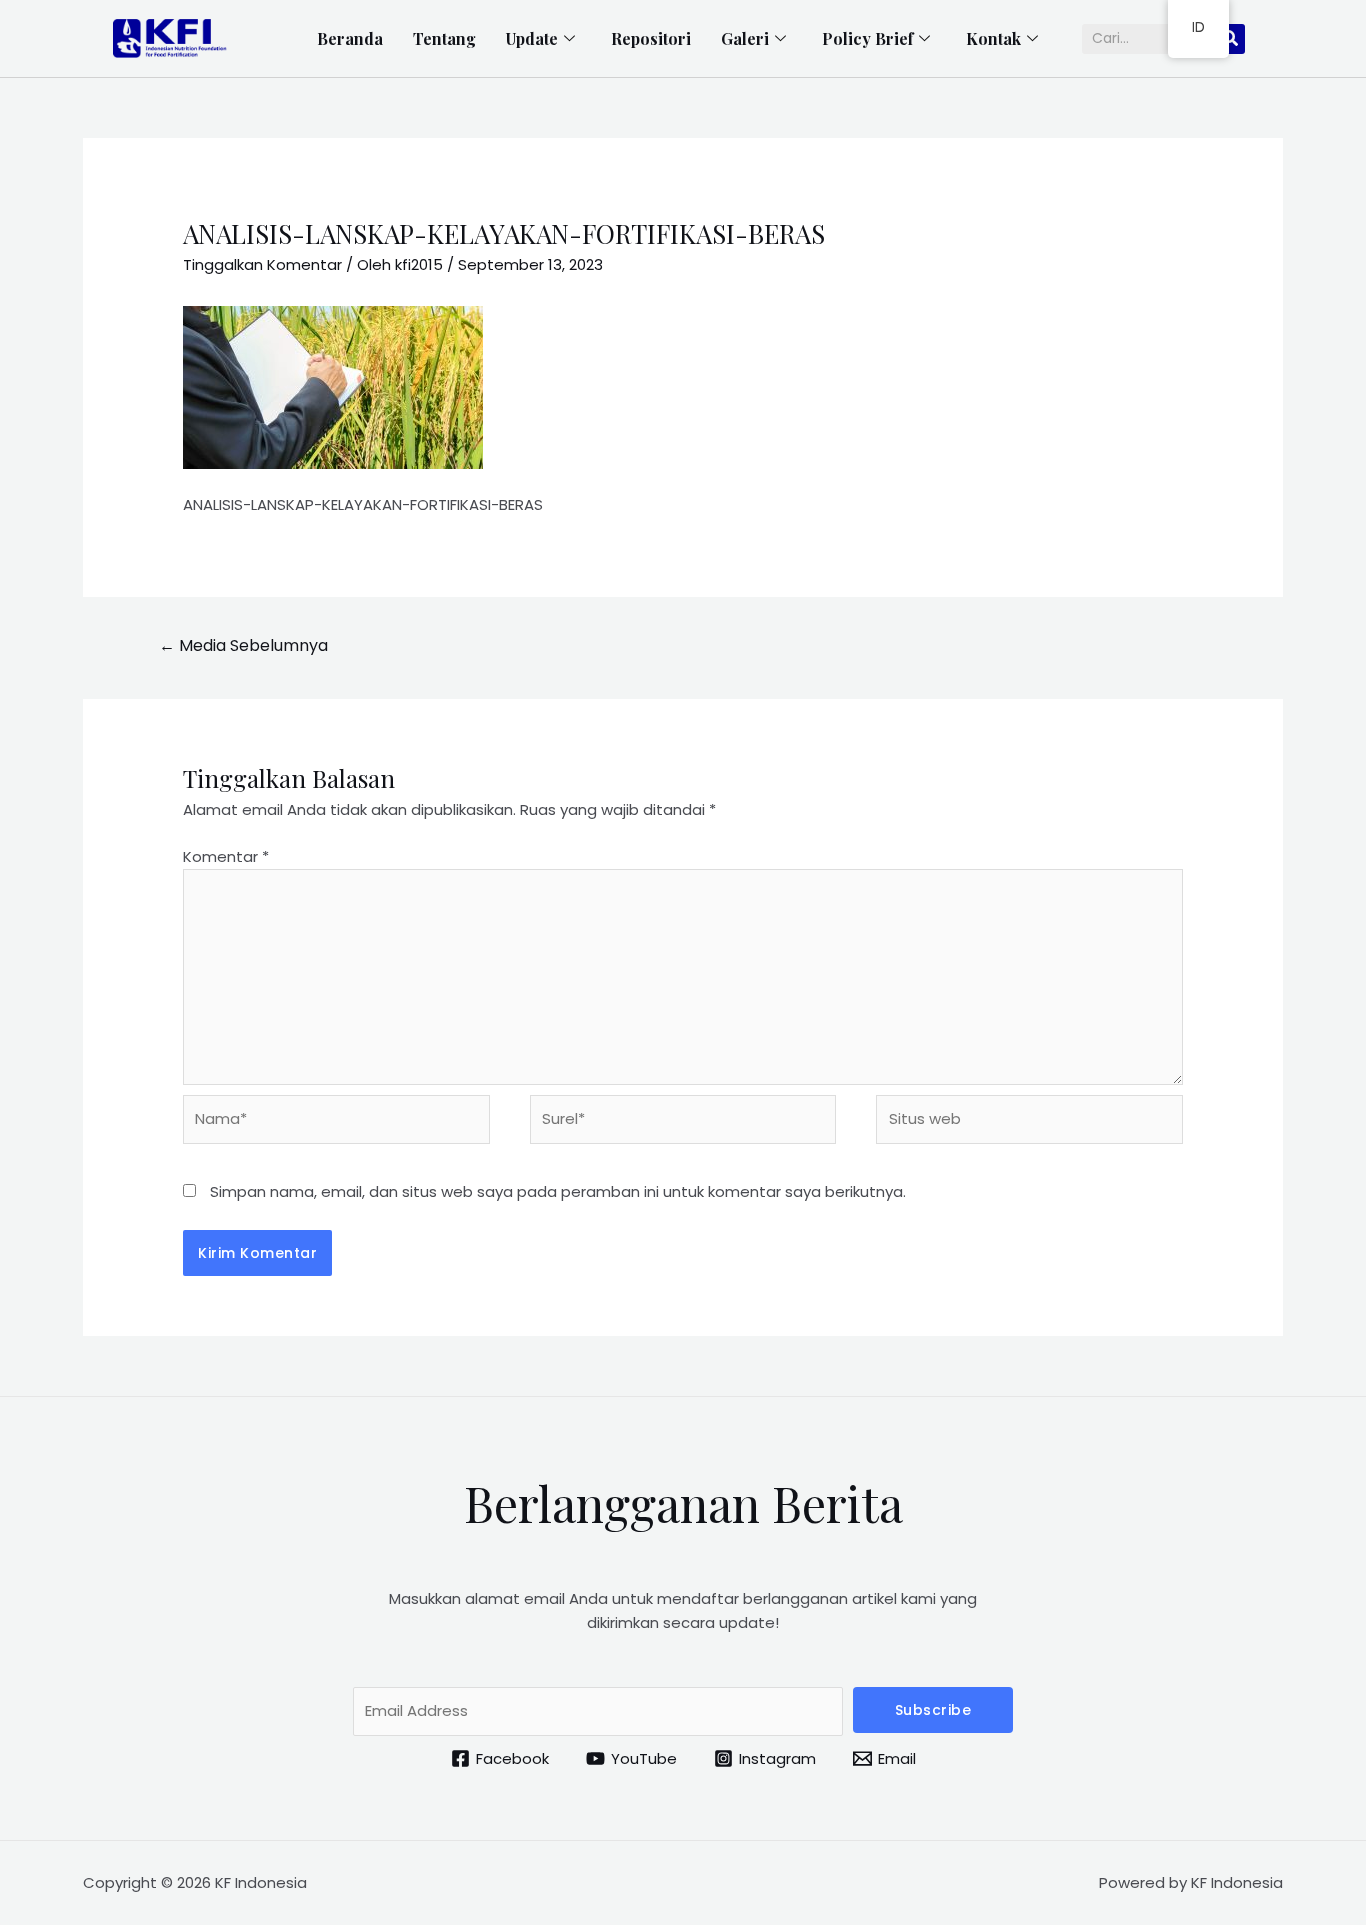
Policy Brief (867, 38)
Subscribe (933, 1710)
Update (532, 38)
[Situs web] (1029, 1123)
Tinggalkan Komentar (262, 264)
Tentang (444, 38)
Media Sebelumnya (243, 645)
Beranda (350, 38)
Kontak (993, 38)
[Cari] (1230, 39)
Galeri (745, 38)
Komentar (226, 856)
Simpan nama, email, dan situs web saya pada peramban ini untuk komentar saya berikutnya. (558, 1191)
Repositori (651, 38)
